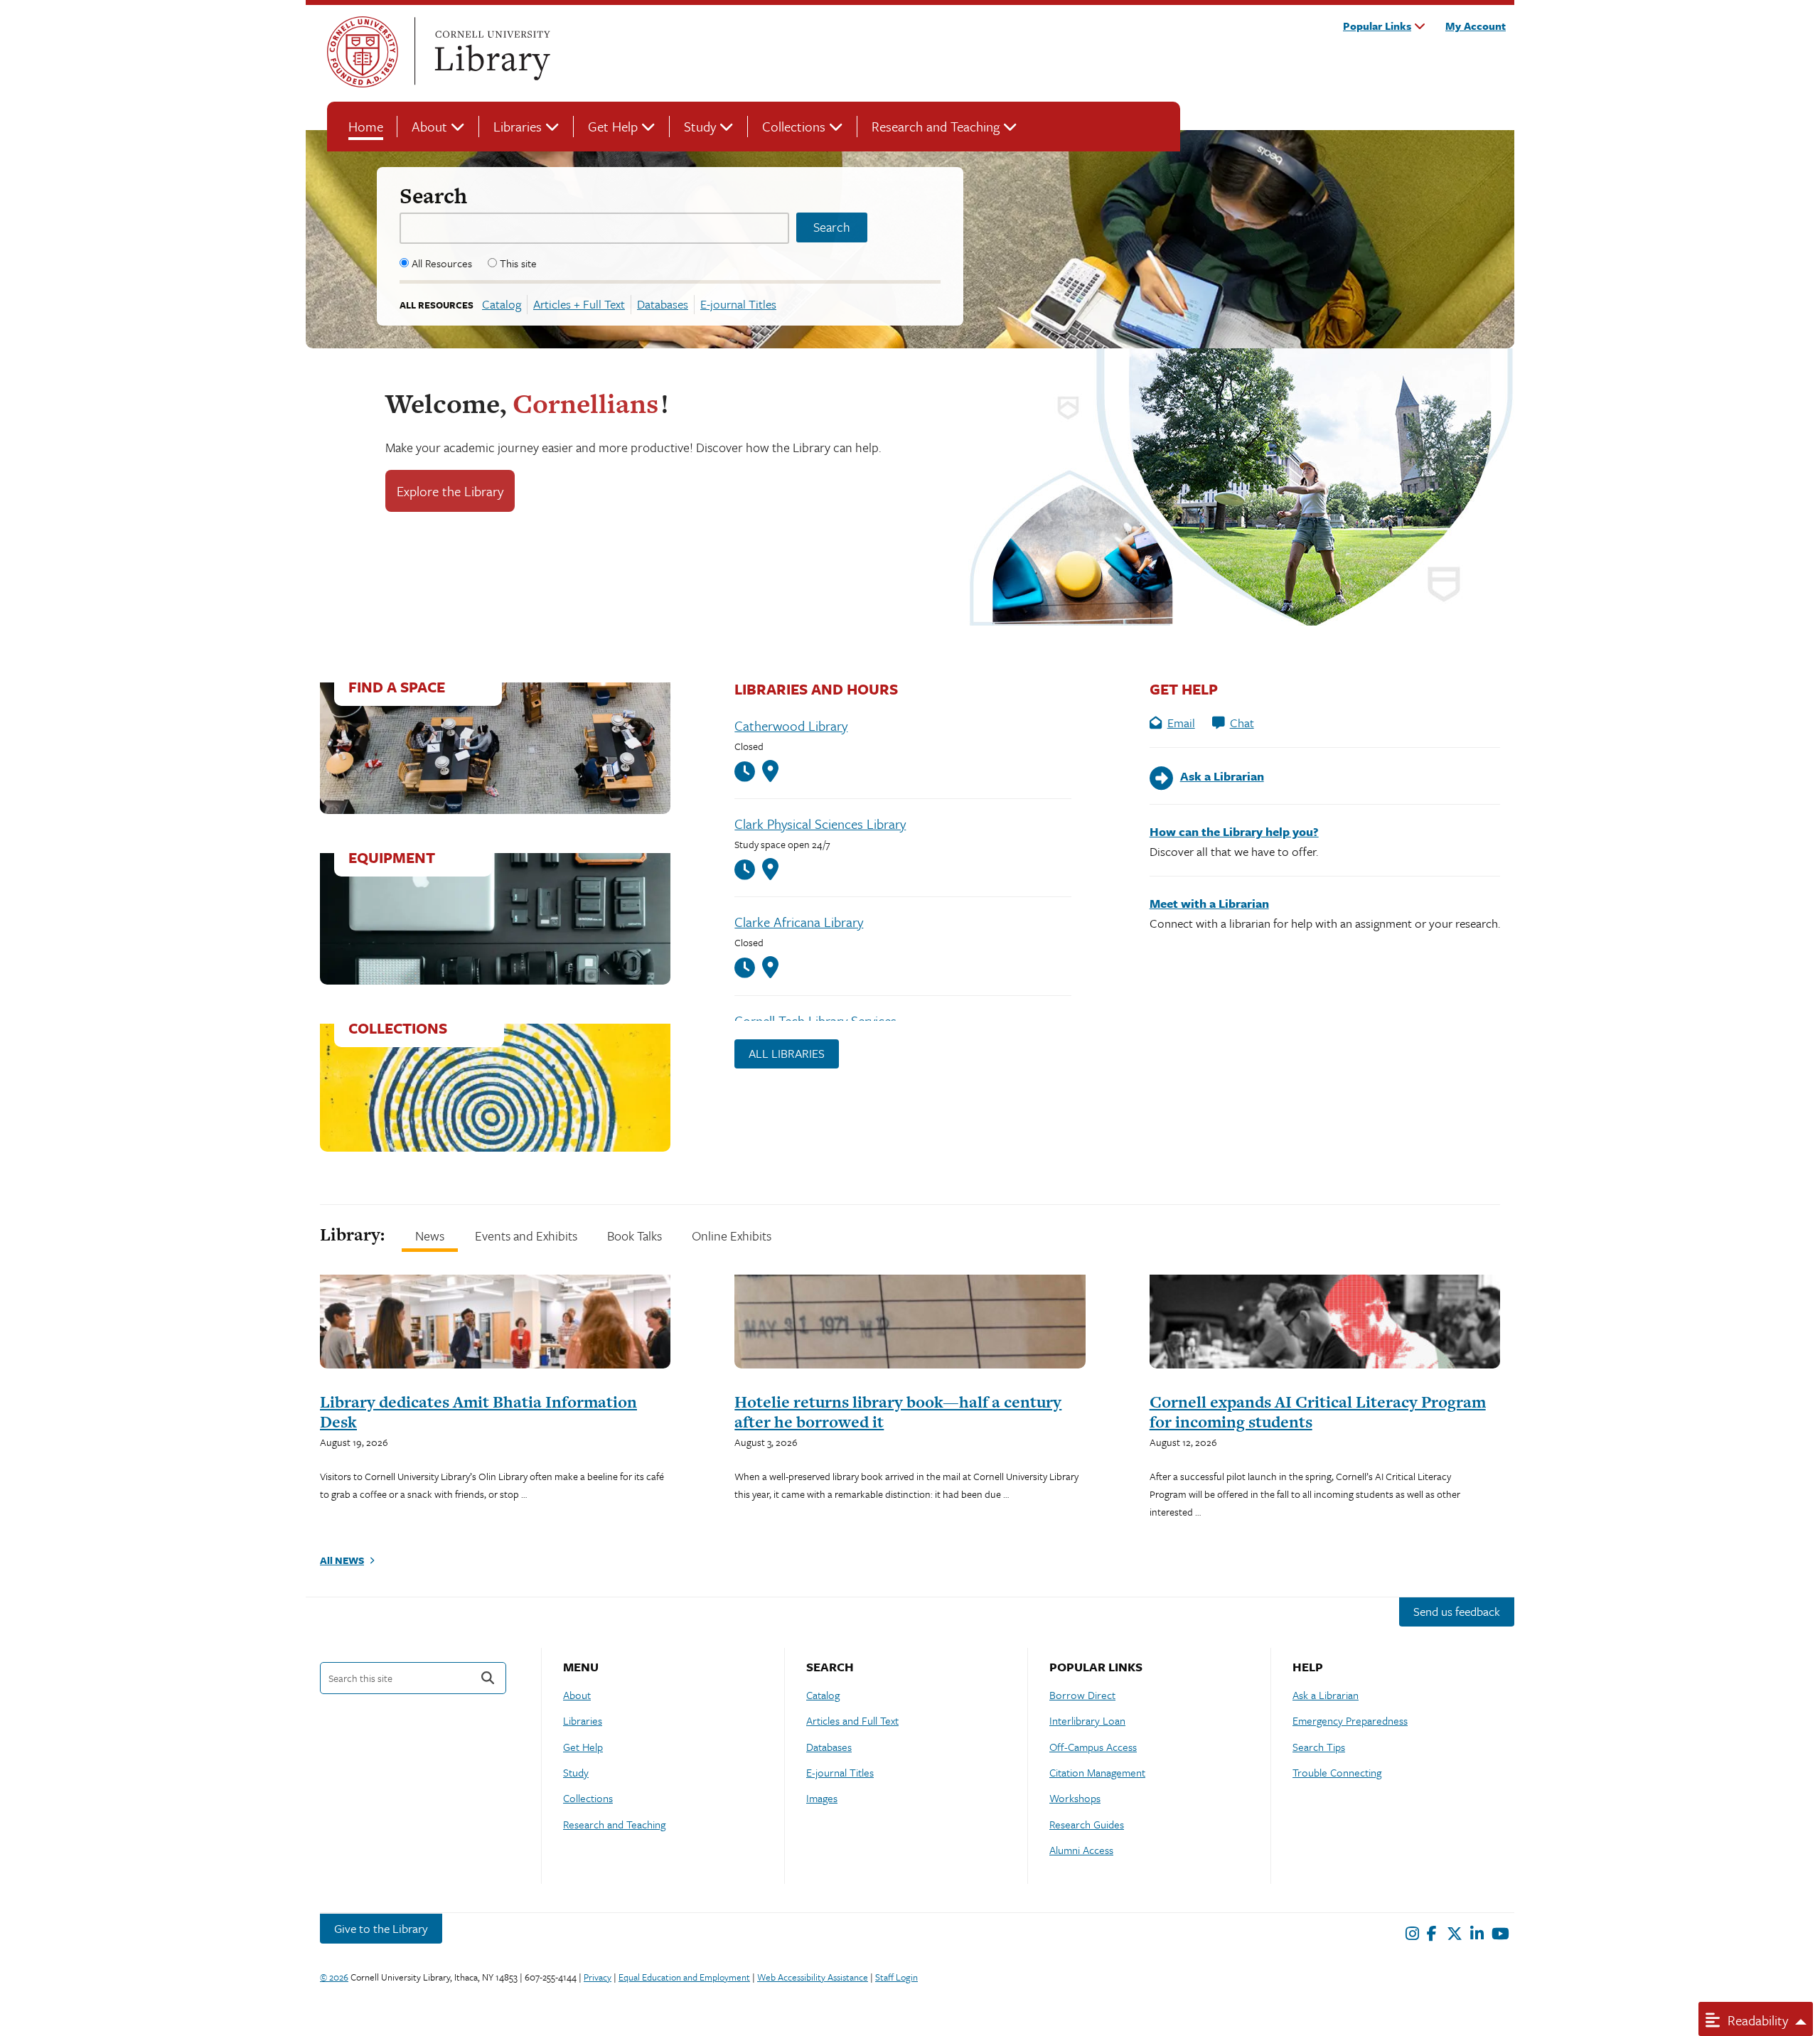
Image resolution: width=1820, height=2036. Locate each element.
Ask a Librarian (1326, 1695)
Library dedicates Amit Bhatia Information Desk (478, 1412)
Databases (663, 304)
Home (366, 126)
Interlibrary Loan (1087, 1720)
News (430, 1236)
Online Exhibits (732, 1236)
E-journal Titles (738, 304)
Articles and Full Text (852, 1720)
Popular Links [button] (1377, 26)
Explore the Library (450, 491)
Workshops (1075, 1798)
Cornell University (363, 52)
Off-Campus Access (1093, 1747)
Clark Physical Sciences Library (820, 824)
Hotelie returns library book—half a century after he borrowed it (898, 1412)
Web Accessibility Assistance (813, 1977)
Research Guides (1087, 1824)
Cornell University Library (491, 52)
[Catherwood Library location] (770, 771)
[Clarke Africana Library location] (770, 968)
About (429, 126)
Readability (1756, 2020)
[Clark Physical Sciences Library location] (770, 869)
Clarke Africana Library (799, 922)
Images (822, 1798)
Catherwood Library (791, 725)
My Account (1476, 26)
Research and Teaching (936, 126)
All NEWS (342, 1560)
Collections (794, 126)
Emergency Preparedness (1350, 1720)
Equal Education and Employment (684, 1977)
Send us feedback (1457, 1611)
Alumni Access (1081, 1850)
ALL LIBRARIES (787, 1053)
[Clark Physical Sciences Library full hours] (748, 870)
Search (433, 195)
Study (700, 126)
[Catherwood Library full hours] (748, 772)
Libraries (518, 126)
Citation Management (1097, 1772)
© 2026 (334, 1977)
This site (518, 263)
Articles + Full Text (579, 304)
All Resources (442, 263)
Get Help (613, 126)
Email (1181, 723)
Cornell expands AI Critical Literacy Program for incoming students (1318, 1412)
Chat (1242, 723)
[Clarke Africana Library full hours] (748, 968)
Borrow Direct (1082, 1695)
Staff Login (896, 1977)
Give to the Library (381, 1928)
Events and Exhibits (526, 1236)
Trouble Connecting (1337, 1772)
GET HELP (1184, 689)
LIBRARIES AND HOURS (816, 689)
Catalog (502, 304)
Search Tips (1319, 1747)
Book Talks (635, 1236)
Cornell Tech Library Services (815, 1020)
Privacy (598, 1977)
